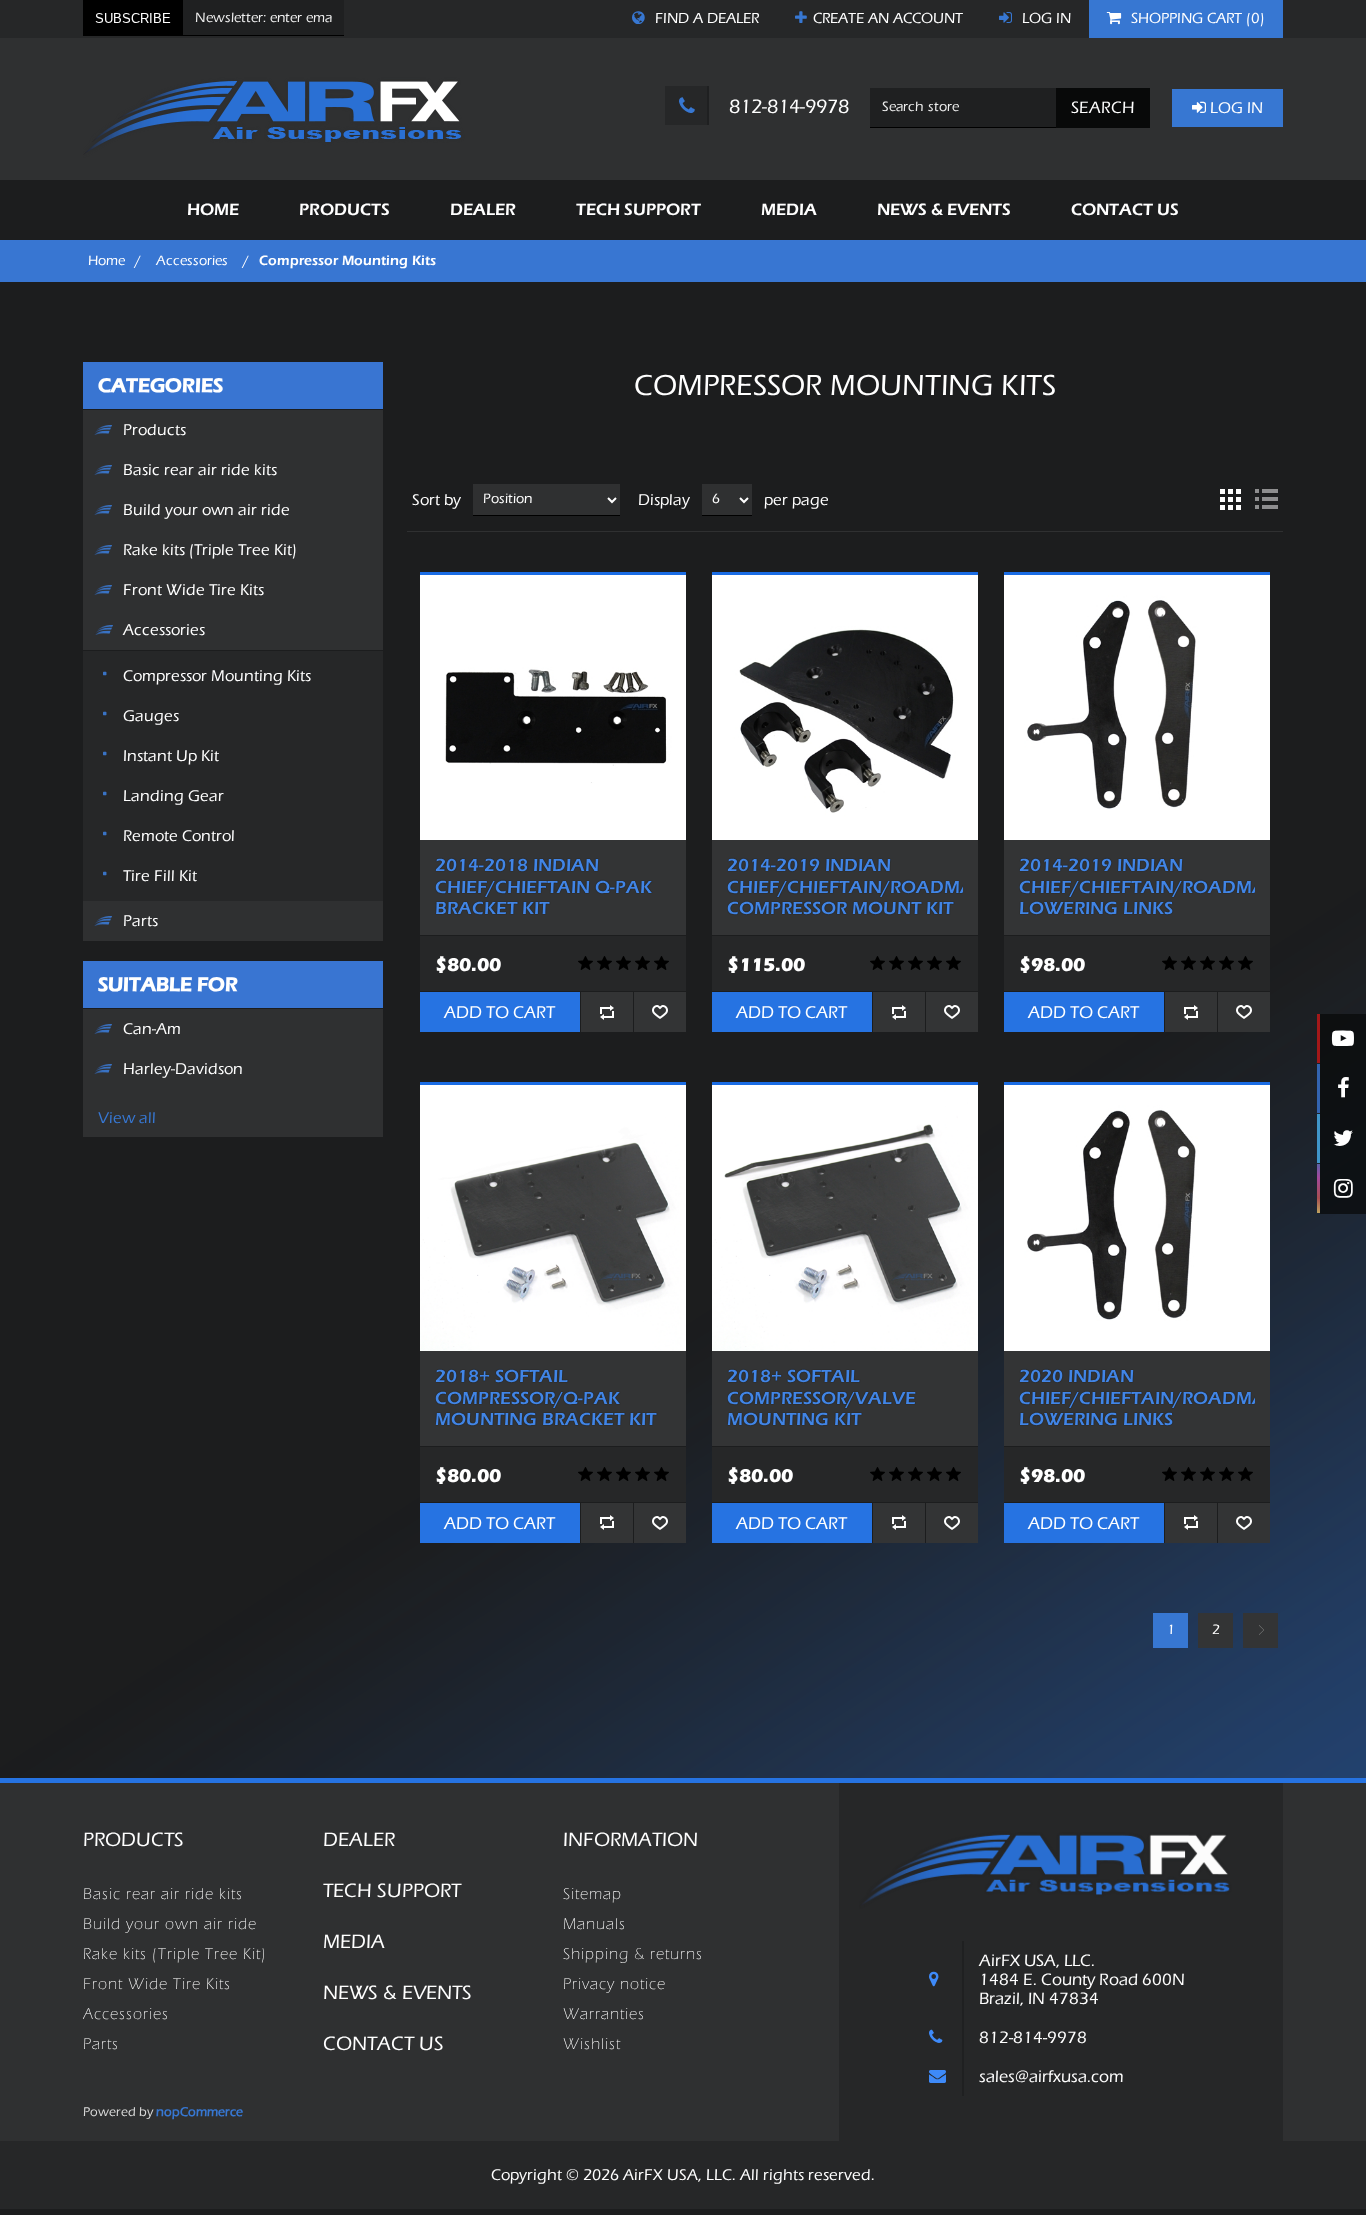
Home (106, 261)
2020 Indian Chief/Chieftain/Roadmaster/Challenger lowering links (1137, 1398)
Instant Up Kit (171, 756)
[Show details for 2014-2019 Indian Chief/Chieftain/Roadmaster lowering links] (1137, 708)
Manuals (594, 1924)
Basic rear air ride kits (200, 470)
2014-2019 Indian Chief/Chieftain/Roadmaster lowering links (1137, 887)
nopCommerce (199, 2111)
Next (1260, 1630)
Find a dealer (705, 18)
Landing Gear (173, 796)
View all (127, 1118)
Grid (1230, 500)
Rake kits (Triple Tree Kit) (210, 550)
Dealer (359, 1839)
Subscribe (133, 18)
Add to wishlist (659, 1012)
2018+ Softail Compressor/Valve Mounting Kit (821, 1398)
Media (354, 1941)
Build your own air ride (206, 510)
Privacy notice (614, 1984)
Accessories (164, 630)
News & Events (397, 1992)
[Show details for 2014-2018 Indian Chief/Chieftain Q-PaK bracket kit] (553, 708)
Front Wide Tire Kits (193, 590)
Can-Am (152, 1029)
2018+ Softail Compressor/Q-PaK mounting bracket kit (545, 1398)
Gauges (151, 716)
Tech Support (392, 1890)
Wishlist (592, 2044)
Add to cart (499, 1012)
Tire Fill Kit (160, 876)
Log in (1044, 18)
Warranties (604, 2014)
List (1266, 500)
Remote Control (179, 836)
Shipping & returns (633, 1954)
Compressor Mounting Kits (217, 676)
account (888, 18)
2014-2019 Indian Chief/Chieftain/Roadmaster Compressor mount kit (845, 887)
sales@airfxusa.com (1051, 2076)
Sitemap (592, 1894)
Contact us (383, 2043)
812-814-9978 (786, 106)
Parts (140, 921)
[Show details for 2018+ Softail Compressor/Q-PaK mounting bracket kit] (553, 1218)
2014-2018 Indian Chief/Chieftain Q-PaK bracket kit (543, 887)
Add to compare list (606, 1012)
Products (154, 430)
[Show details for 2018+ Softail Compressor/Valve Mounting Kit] (845, 1218)
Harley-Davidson (183, 1069)
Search (1103, 107)
